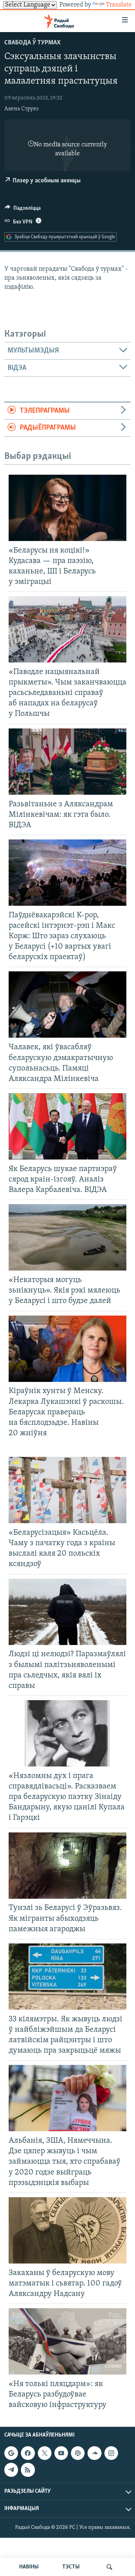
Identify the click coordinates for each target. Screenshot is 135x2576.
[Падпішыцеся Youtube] (61, 2453)
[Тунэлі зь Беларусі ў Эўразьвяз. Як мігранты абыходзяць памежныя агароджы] (67, 1866)
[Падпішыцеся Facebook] (28, 2453)
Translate (119, 5)
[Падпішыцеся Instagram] (111, 2453)
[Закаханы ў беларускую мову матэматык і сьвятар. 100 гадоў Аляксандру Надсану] (67, 2230)
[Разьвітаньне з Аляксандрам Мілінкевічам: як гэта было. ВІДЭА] (67, 762)
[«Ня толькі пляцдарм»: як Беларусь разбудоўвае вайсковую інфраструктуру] (67, 2341)
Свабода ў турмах (32, 43)
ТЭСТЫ (71, 2567)
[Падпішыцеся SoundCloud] (94, 2453)
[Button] (23, 210)
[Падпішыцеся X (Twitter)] (45, 2453)
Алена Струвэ (21, 109)
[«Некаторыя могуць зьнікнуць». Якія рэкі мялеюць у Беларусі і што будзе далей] (67, 1237)
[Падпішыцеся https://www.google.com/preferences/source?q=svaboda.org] (11, 2453)
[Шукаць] (109, 2567)
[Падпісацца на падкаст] (78, 2453)
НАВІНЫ (29, 2567)
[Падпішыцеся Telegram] (11, 2470)
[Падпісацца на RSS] (28, 2470)
